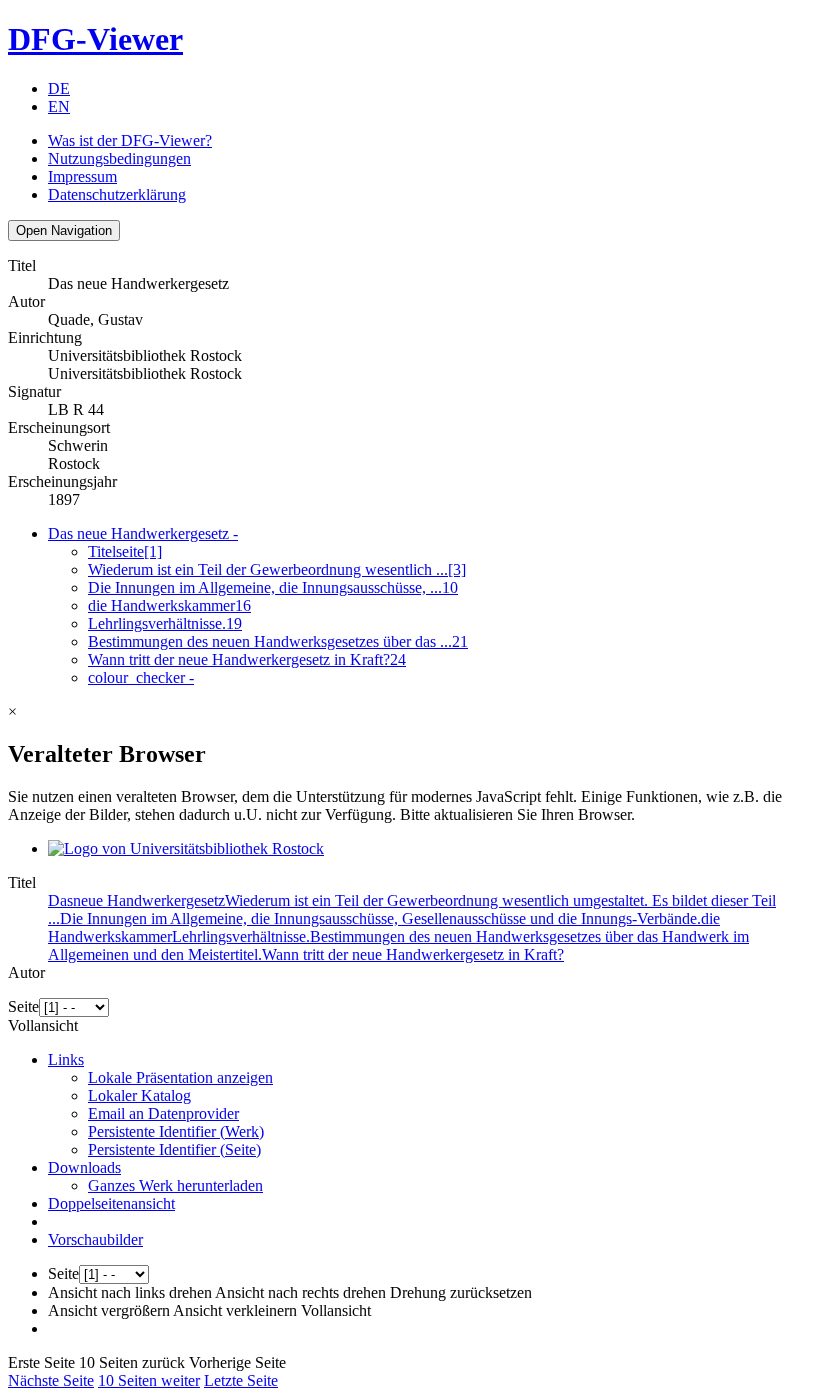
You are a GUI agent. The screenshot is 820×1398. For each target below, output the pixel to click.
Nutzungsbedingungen (119, 158)
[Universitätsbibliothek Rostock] (186, 848)
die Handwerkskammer (169, 605)
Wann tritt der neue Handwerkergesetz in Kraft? (247, 659)
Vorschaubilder (95, 1239)
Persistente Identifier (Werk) (176, 1131)
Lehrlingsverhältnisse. (165, 623)
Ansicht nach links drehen (130, 1292)
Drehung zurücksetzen (461, 1292)
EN (59, 106)
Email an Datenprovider (163, 1113)
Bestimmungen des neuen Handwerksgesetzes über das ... (278, 641)
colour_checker (141, 677)
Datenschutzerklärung (117, 194)
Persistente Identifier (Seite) (174, 1149)
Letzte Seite (241, 1380)
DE (59, 88)
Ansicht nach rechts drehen (300, 1292)
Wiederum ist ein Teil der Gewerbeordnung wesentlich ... (277, 569)
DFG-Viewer (95, 39)
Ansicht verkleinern (235, 1310)
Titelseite (125, 551)
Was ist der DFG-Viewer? (130, 140)
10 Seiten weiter (149, 1380)
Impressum (82, 176)
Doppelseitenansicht (111, 1203)
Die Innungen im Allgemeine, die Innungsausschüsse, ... (273, 587)
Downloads (84, 1167)
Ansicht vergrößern (109, 1310)
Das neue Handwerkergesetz (143, 533)
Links (66, 1059)
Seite (23, 1006)
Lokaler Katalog (139, 1095)
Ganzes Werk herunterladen (175, 1185)
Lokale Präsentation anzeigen (180, 1077)
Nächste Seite (51, 1380)
